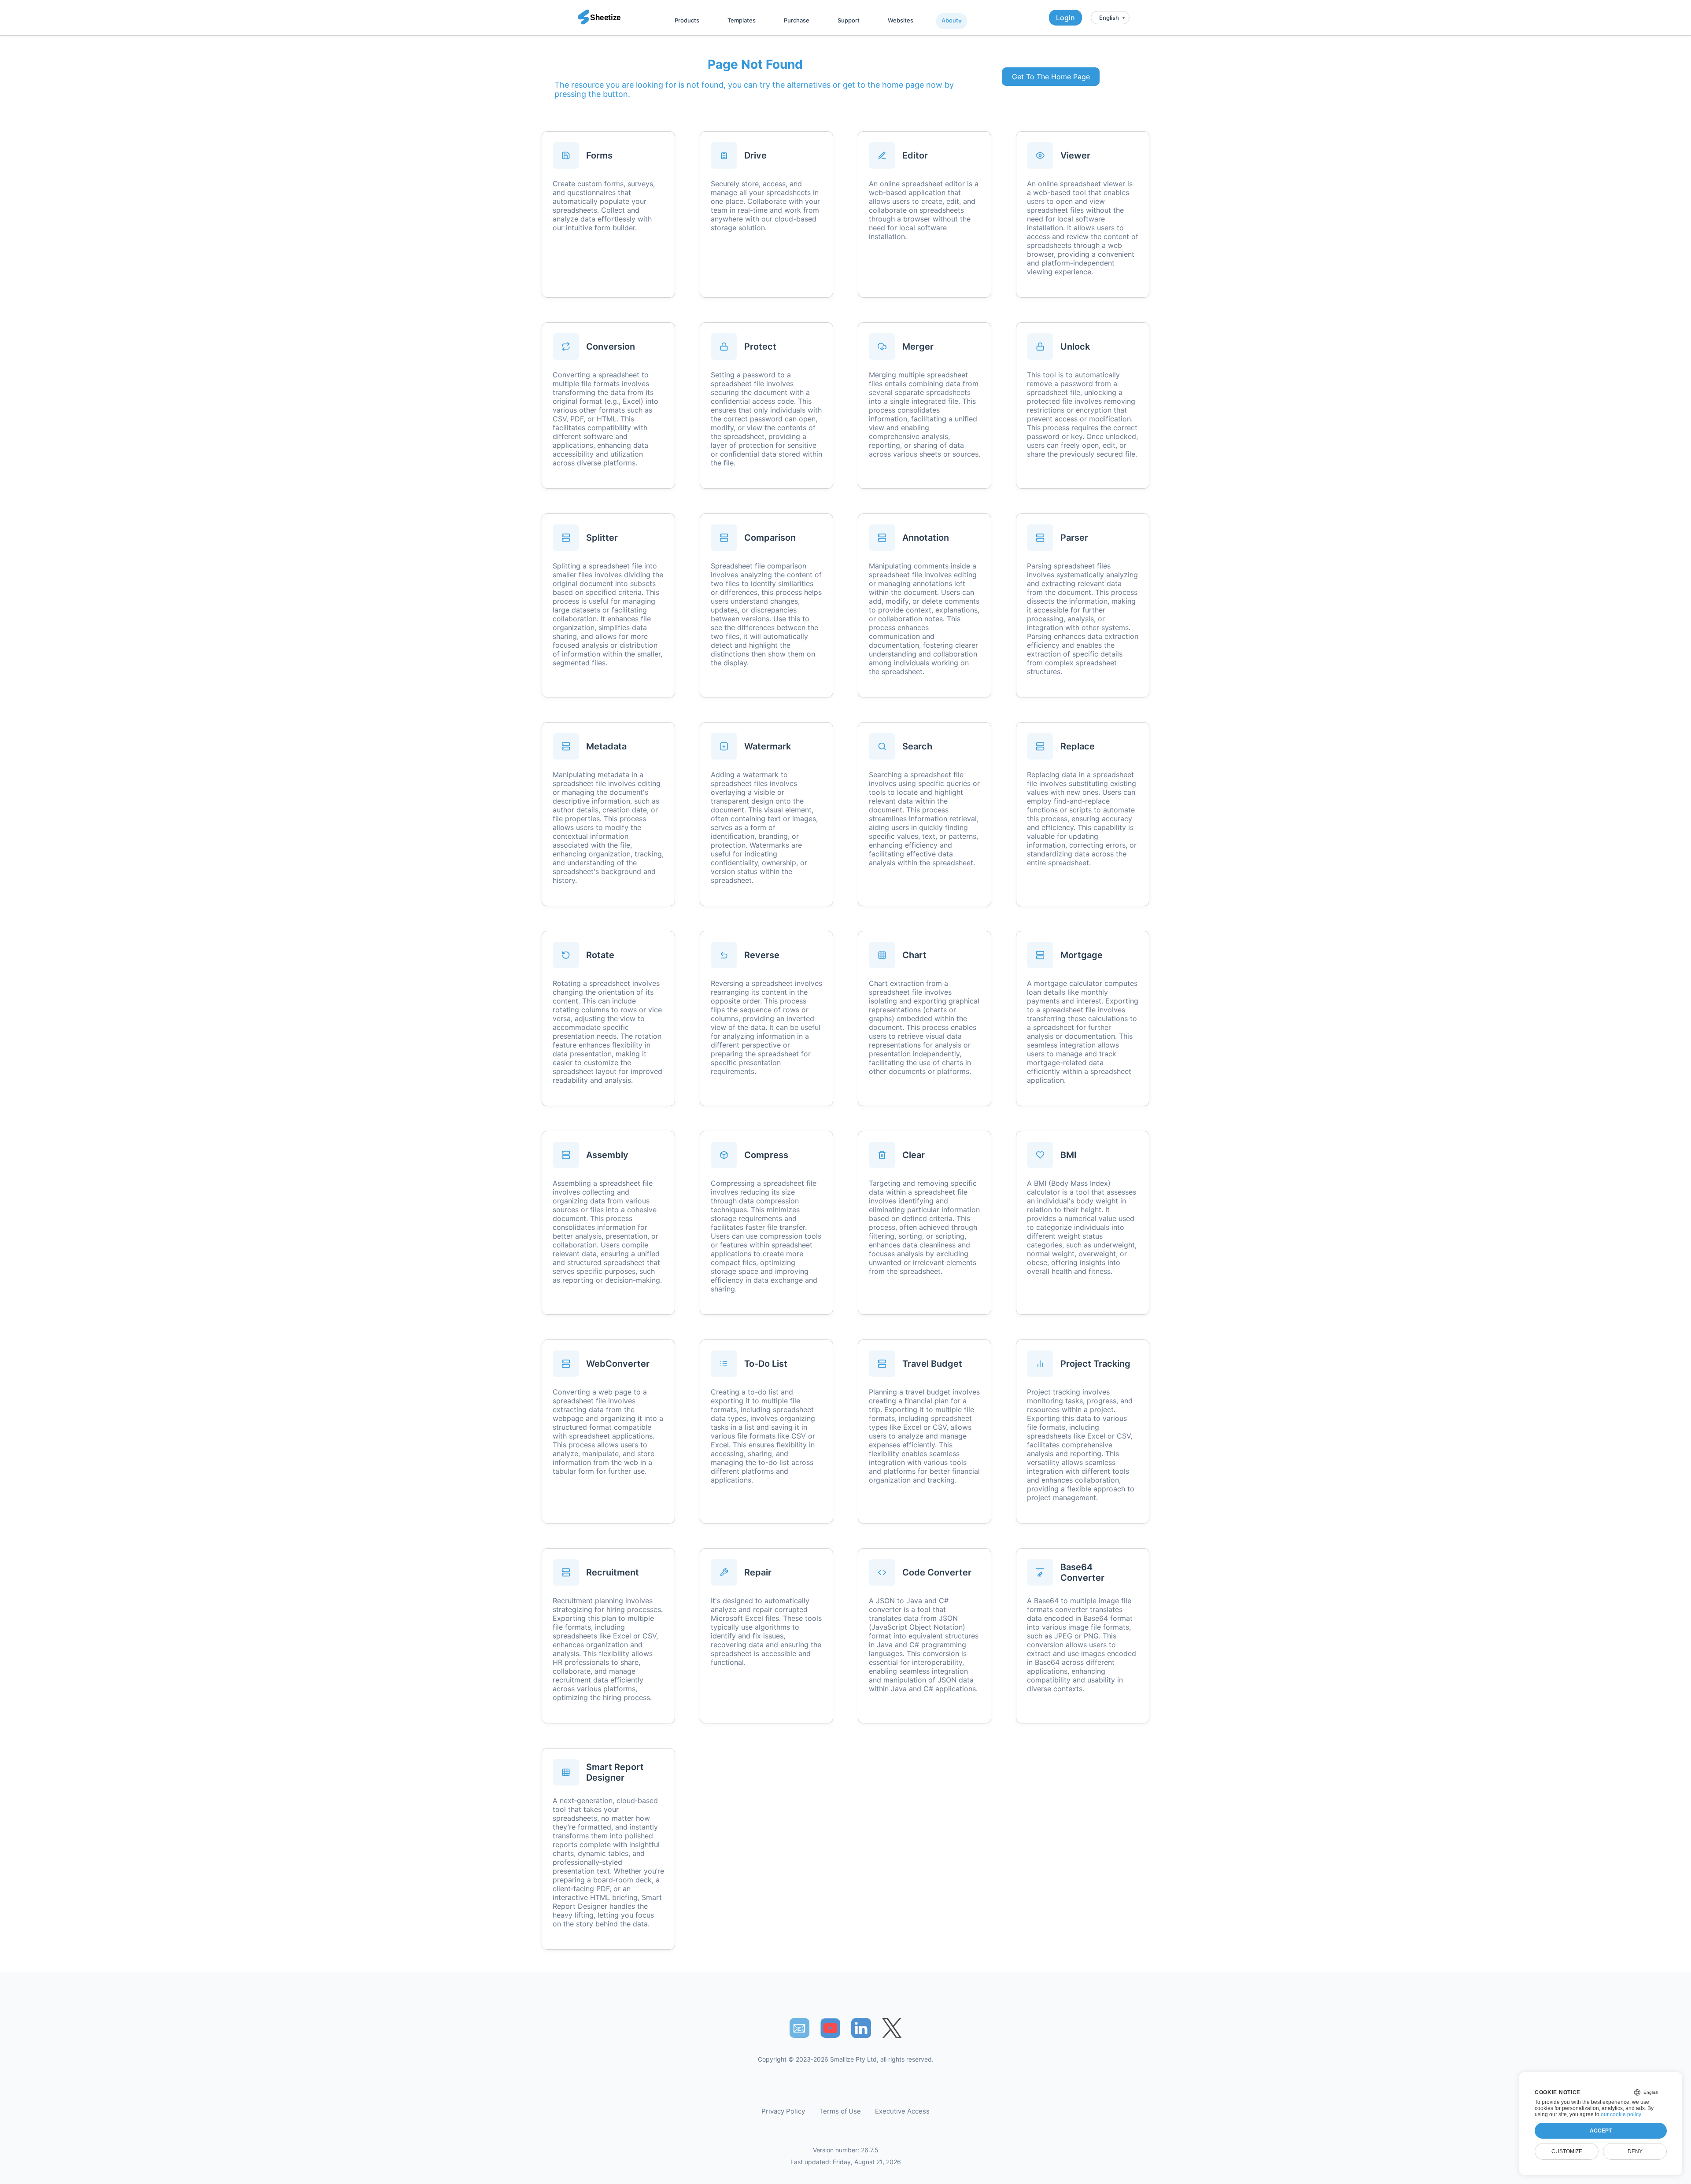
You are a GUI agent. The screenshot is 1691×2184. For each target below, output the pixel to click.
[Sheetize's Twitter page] (892, 2028)
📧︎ (799, 2028)
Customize (1567, 2151)
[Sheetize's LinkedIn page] (861, 2028)
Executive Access (902, 2111)
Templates (742, 20)
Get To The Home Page (1051, 77)
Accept (1601, 2131)
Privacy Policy (783, 2111)
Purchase (797, 20)
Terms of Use (840, 2111)
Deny (1635, 2151)
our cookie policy (1621, 2114)
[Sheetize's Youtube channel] (830, 2028)
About (950, 20)
